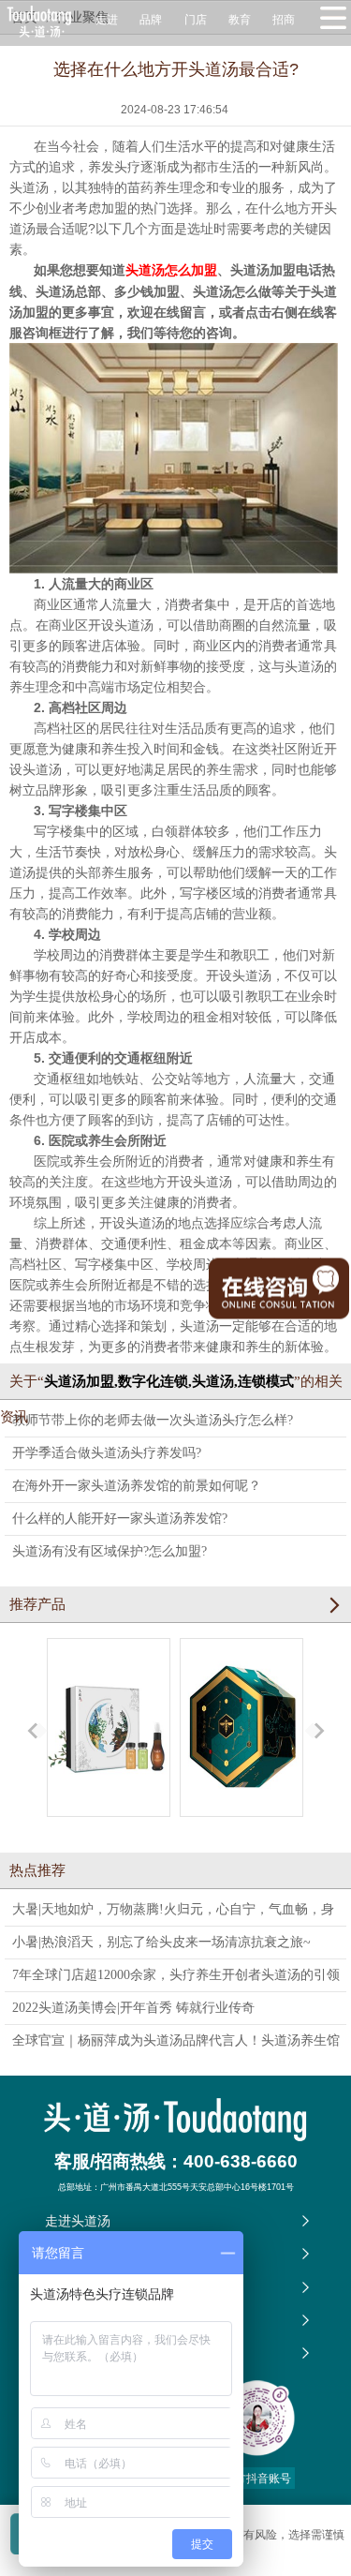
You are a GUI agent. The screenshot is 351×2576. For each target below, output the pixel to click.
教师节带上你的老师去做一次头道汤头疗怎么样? (153, 1420)
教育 (240, 20)
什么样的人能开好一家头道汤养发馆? (120, 1519)
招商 (284, 20)
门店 (196, 20)
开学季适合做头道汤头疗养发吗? (107, 1453)
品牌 (151, 20)
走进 (107, 20)
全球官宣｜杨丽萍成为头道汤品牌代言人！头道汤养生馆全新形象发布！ (176, 2045)
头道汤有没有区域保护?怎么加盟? (110, 1551)
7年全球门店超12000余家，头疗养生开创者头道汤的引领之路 (176, 1980)
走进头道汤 (78, 2221)
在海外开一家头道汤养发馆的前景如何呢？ (137, 1486)
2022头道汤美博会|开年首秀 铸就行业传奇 (133, 2008)
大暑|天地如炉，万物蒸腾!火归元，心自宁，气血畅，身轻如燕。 (173, 1914)
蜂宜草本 (241, 1833)
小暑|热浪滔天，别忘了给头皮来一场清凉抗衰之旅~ (161, 1942)
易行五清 (109, 1833)
